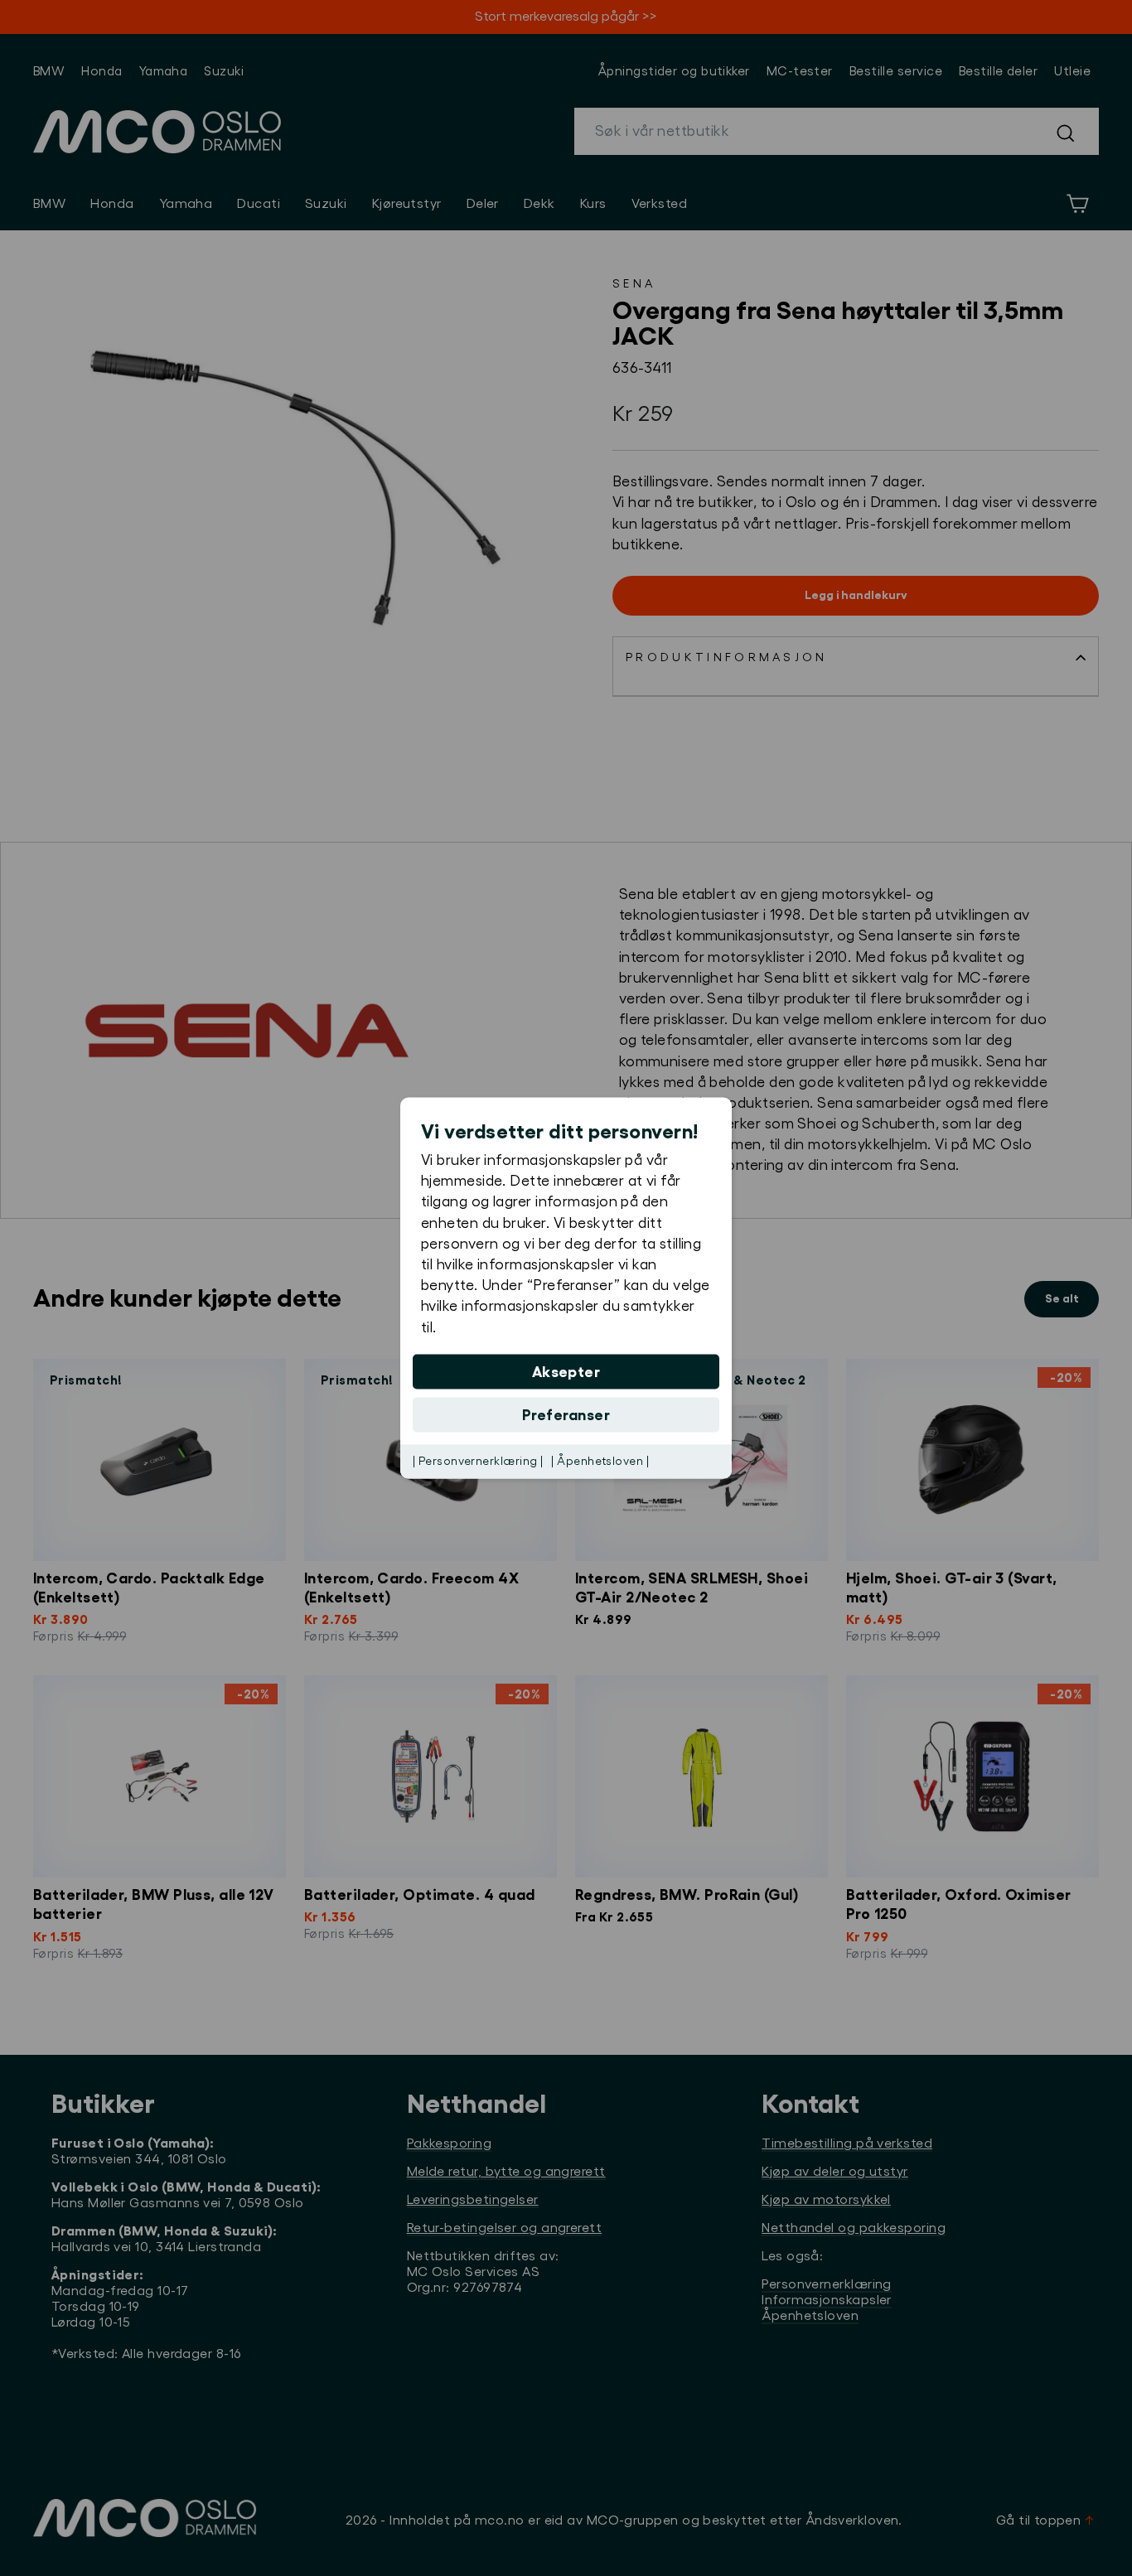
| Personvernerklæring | (478, 1461)
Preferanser (566, 1414)
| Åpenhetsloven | (600, 1461)
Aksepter (566, 1371)
